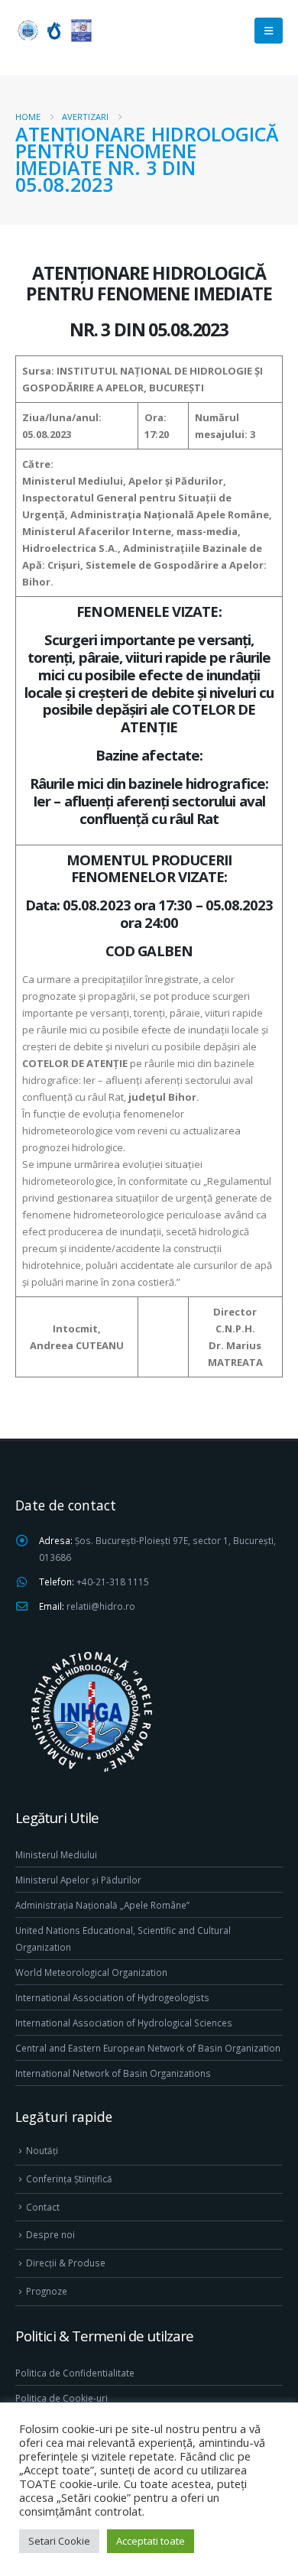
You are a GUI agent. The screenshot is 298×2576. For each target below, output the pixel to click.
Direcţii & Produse (66, 2263)
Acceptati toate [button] (151, 2541)
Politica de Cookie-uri (62, 2398)
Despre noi (50, 2234)
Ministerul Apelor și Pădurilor (78, 1880)
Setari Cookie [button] (59, 2541)
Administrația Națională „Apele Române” (102, 1905)
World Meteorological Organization (91, 1972)
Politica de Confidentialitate (75, 2373)
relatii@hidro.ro (101, 1606)
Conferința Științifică (69, 2179)
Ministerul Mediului (56, 1854)
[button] (269, 31)
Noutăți (42, 2150)
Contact (43, 2207)
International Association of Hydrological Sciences (124, 2023)
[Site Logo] (53, 30)
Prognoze (47, 2291)
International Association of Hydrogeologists (112, 1997)
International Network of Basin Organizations (113, 2073)
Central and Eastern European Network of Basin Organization (148, 2048)
